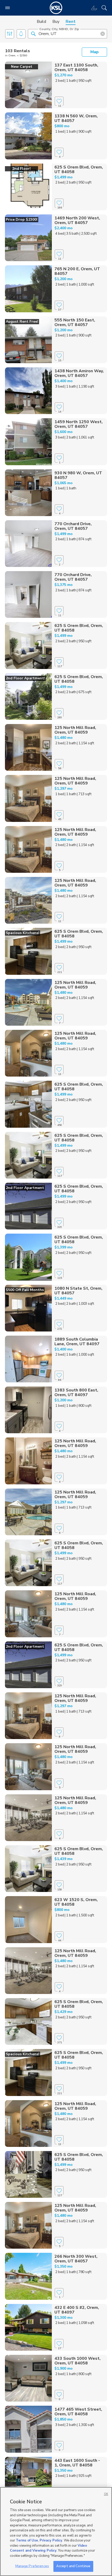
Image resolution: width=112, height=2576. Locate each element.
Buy (56, 22)
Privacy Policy (51, 2540)
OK (106, 2494)
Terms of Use (27, 2540)
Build (41, 22)
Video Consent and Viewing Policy (48, 2548)
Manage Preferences (32, 2566)
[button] (33, 33)
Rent (71, 22)
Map (95, 52)
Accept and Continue (73, 2566)
